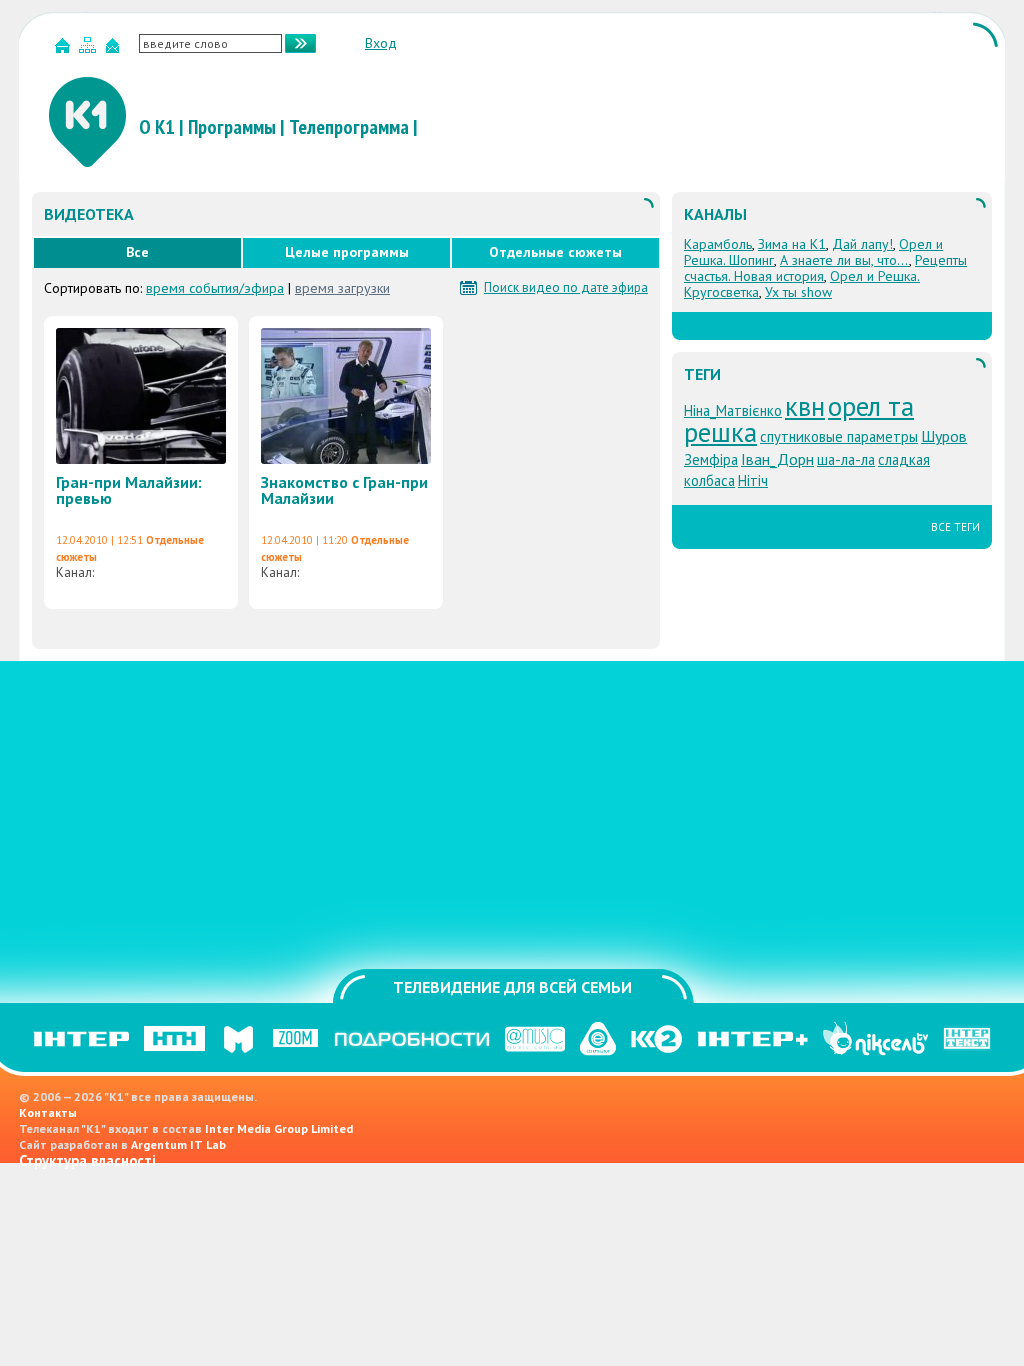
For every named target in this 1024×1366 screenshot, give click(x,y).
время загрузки (342, 288)
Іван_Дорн (777, 459)
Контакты (48, 1112)
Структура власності (87, 1160)
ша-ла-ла (846, 459)
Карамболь (718, 244)
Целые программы (347, 252)
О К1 (157, 127)
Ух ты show (798, 292)
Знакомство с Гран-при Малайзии (344, 490)
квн (805, 406)
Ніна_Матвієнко (733, 410)
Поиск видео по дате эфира (566, 288)
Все (137, 252)
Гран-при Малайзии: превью (129, 490)
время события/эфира (215, 288)
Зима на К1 (792, 244)
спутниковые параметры (839, 436)
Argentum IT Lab (178, 1144)
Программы (232, 127)
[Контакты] (115, 49)
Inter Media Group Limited (279, 1128)
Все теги (955, 527)
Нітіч (753, 480)
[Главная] (65, 49)
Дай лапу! (862, 244)
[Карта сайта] (90, 49)
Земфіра (711, 459)
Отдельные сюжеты (555, 252)
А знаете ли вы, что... (844, 260)
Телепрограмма (349, 127)
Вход (381, 43)
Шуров (944, 436)
